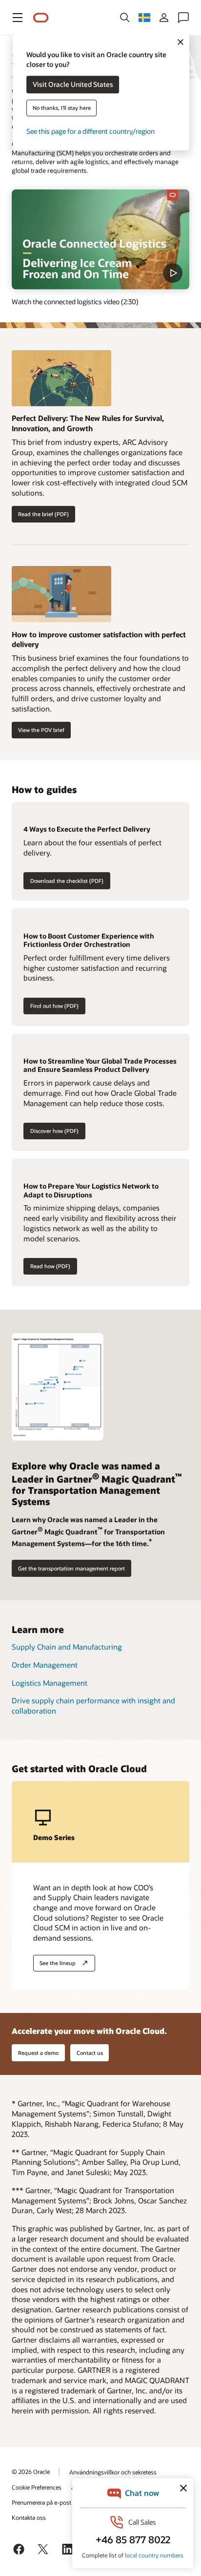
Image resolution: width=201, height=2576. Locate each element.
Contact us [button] (90, 2053)
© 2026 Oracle (31, 2471)
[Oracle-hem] (41, 18)
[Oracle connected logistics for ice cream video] (100, 240)
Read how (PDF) (50, 1266)
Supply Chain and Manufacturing (67, 1647)
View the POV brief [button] (41, 730)
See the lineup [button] (58, 1963)
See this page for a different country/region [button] (90, 132)
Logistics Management (50, 1683)
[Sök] (125, 18)
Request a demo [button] (38, 2053)
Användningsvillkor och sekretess (113, 2472)
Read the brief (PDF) (43, 514)
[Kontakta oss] (183, 18)
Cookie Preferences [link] (37, 2487)
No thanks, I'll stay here (62, 108)
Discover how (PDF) (54, 1131)
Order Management (45, 1665)
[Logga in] (164, 18)
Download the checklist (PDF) (67, 881)
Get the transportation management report (71, 1568)
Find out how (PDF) (54, 1006)
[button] (18, 18)
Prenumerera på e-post (41, 2502)
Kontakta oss (29, 2517)
